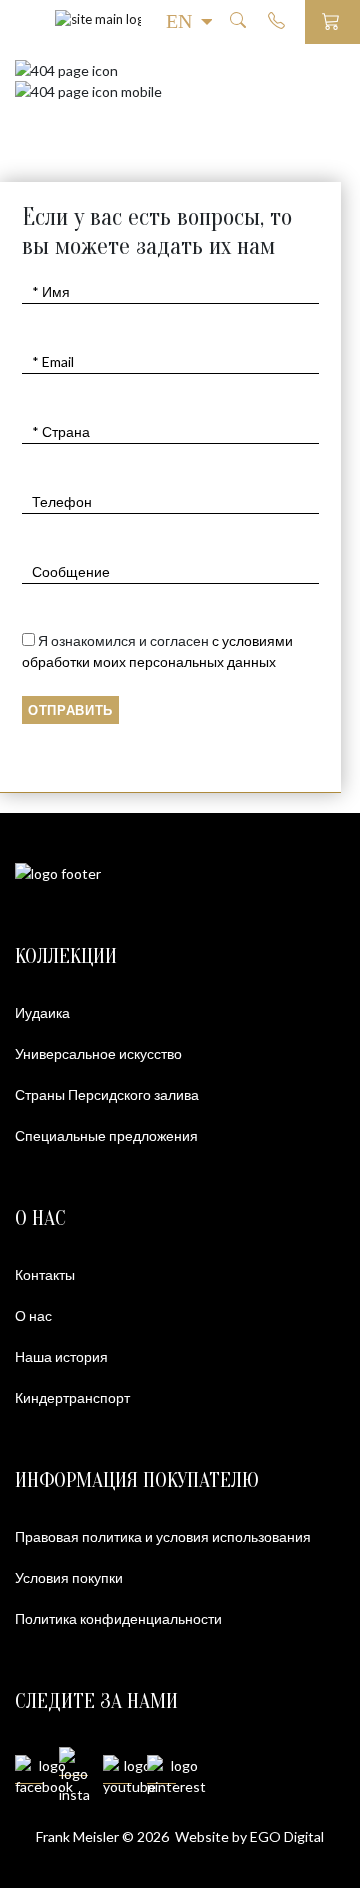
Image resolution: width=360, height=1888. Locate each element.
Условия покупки (69, 1577)
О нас (33, 1315)
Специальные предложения (106, 1135)
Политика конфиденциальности (118, 1618)
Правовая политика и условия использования (163, 1536)
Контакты (45, 1274)
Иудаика (42, 1012)
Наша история (61, 1356)
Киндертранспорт (72, 1397)
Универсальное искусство (98, 1053)
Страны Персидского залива (107, 1094)
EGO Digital (287, 1836)
